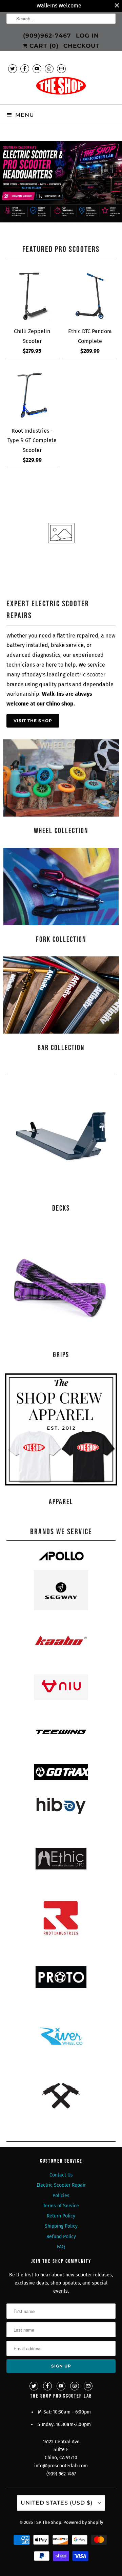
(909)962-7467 (47, 36)
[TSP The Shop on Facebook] (25, 69)
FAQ (61, 2247)
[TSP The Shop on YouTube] (37, 69)
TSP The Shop (48, 2522)
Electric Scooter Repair (61, 2185)
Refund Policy (61, 2237)
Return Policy (61, 2216)
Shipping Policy (61, 2226)
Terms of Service (61, 2206)
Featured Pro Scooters (61, 249)
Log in (87, 36)
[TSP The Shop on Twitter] (13, 69)
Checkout (82, 46)
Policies (61, 2196)
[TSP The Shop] (61, 88)
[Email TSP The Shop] (61, 69)
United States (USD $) (57, 2503)
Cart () (43, 46)
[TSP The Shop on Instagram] (49, 69)
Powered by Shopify (83, 2522)
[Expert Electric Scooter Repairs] (61, 586)
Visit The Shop (33, 721)
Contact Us (61, 2175)
